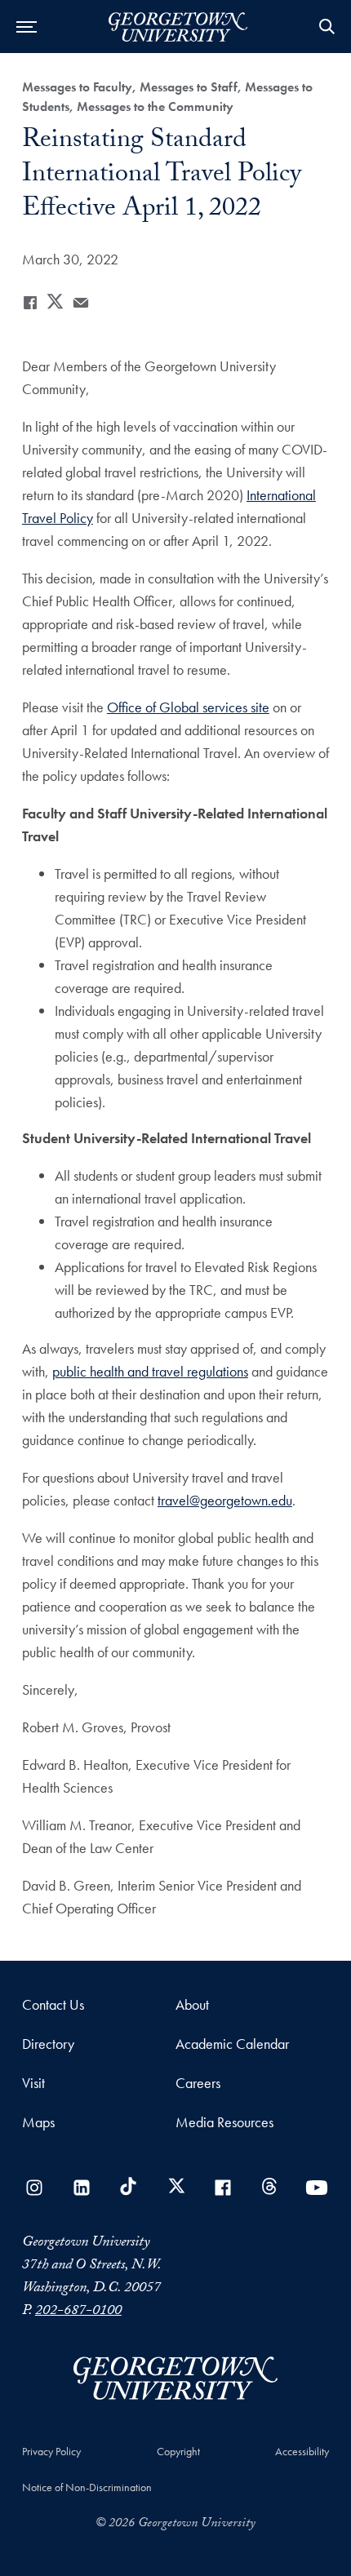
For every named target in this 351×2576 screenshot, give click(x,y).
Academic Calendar (232, 2044)
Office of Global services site (188, 707)
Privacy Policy (51, 2451)
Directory (48, 2044)
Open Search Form (327, 27)
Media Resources (224, 2122)
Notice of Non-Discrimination (87, 2487)
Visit (33, 2083)
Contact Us (53, 2004)
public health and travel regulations (150, 1371)
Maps (38, 2122)
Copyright (178, 2451)
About (192, 2004)
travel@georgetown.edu (225, 1500)
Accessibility (302, 2451)
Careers (198, 2083)
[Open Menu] (27, 27)
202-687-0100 (78, 2312)
